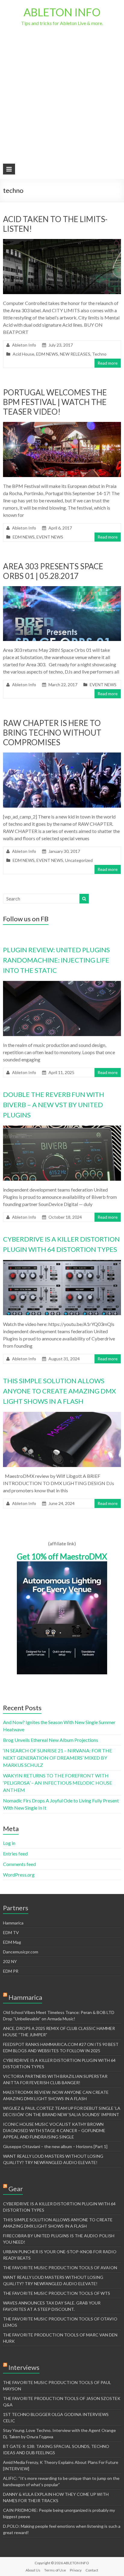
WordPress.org (19, 1875)
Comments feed (19, 1864)
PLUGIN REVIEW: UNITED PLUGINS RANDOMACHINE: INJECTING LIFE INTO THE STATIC (56, 960)
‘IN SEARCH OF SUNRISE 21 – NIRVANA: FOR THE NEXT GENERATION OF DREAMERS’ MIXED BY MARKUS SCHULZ (57, 1758)
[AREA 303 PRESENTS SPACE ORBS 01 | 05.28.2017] (62, 589)
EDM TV (11, 1932)
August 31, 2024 (64, 1359)
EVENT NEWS (50, 537)
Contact (92, 2570)
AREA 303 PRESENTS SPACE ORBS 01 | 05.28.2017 (53, 571)
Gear (16, 2189)
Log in (9, 1843)
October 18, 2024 (65, 1217)
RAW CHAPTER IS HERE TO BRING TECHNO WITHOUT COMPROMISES (52, 733)
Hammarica (13, 1923)
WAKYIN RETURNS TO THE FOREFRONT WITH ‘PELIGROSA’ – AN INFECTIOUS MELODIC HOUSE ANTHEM (57, 1783)
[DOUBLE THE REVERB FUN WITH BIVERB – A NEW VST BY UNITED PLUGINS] (62, 1128)
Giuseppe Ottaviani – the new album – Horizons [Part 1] (55, 2146)
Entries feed (15, 1853)
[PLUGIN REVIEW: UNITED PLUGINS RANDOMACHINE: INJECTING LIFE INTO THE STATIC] (62, 984)
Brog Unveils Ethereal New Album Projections (51, 1740)
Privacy (76, 2570)
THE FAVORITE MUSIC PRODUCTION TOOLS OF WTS (57, 2293)
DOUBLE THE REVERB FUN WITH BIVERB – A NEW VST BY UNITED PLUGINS (54, 1105)
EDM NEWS (47, 354)
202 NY (10, 1961)
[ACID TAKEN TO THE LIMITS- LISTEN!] (62, 242)
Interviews (24, 2367)
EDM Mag (12, 1942)
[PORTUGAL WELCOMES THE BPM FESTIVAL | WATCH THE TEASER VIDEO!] (62, 425)
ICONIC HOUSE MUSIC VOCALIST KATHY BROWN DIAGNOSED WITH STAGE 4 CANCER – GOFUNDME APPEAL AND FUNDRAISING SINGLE (54, 2130)
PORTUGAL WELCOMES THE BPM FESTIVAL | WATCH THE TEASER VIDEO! (55, 402)
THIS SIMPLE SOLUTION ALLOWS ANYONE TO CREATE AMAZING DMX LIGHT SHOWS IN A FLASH (59, 1391)
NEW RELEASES (75, 354)
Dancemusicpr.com (21, 1952)
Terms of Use (55, 2570)
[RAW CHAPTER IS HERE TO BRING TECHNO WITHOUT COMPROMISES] (62, 755)
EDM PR (11, 1971)
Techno (99, 354)
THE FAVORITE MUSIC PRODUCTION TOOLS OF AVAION (60, 2268)
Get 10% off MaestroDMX (62, 1557)
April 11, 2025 (61, 1072)
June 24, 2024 (62, 1503)
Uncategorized (79, 860)
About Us (33, 2570)
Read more (108, 363)
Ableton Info (24, 345)
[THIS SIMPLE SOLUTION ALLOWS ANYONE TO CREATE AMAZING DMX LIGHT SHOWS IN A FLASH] (62, 1415)
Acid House (23, 354)
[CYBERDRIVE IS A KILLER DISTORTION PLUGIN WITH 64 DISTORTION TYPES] (62, 1263)
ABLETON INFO (62, 12)
